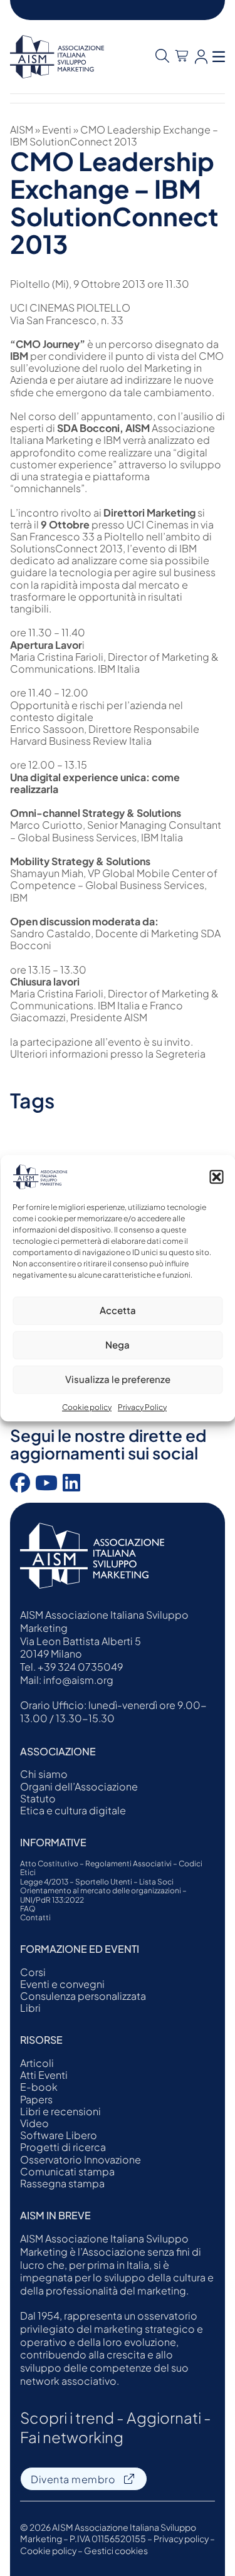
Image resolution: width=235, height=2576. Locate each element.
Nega (118, 1344)
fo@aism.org (82, 1680)
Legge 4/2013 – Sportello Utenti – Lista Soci (97, 1882)
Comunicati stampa (67, 2171)
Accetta (118, 1310)
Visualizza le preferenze (118, 1379)
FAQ (28, 1909)
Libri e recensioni (60, 2111)
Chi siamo (44, 1774)
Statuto (38, 1798)
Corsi (33, 1972)
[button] (216, 1177)
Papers (36, 2099)
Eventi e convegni (62, 1984)
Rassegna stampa (62, 2183)
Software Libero (59, 2135)
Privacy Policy (142, 1407)
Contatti (35, 1918)
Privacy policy (181, 2538)
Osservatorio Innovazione (81, 2159)
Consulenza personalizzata (83, 1996)
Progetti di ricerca (63, 2147)
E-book (39, 2087)
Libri (30, 2008)
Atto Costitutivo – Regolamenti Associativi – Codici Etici (111, 1868)
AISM (22, 129)
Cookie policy (87, 1407)
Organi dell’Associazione (79, 1786)
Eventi (57, 129)
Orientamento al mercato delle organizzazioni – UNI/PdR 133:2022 (103, 1895)
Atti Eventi (44, 2075)
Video (34, 2123)
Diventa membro (73, 2479)
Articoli (37, 2063)
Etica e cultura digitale (73, 1810)
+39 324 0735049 (80, 1667)
